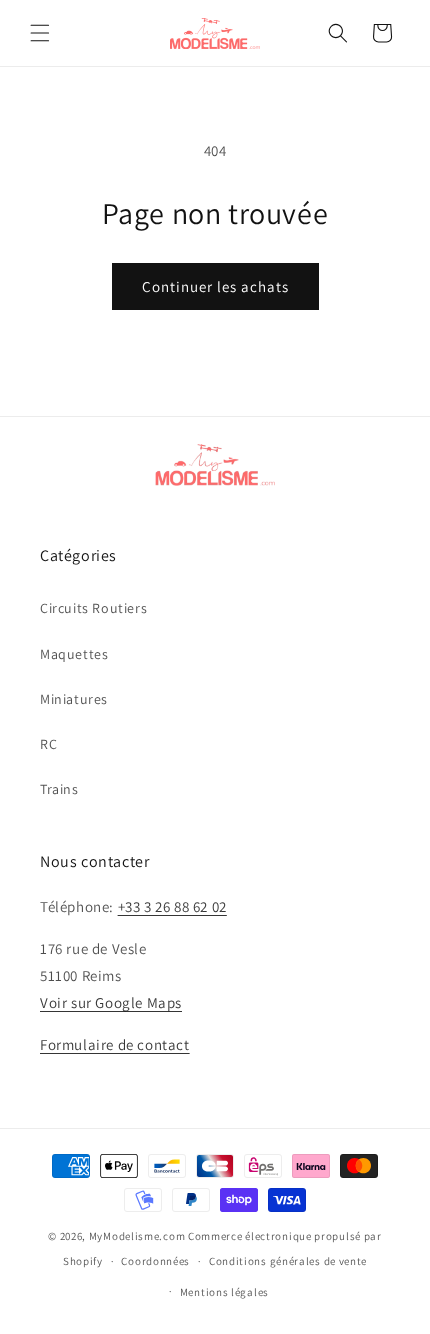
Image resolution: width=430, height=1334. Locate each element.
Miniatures (74, 699)
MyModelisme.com (137, 1236)
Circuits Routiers (93, 608)
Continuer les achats (215, 286)
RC (48, 744)
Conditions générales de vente (288, 1261)
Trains (59, 789)
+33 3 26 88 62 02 (172, 906)
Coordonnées (155, 1261)
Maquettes (74, 654)
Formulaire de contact (115, 1044)
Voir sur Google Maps (111, 1002)
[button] (40, 33)
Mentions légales (224, 1292)
